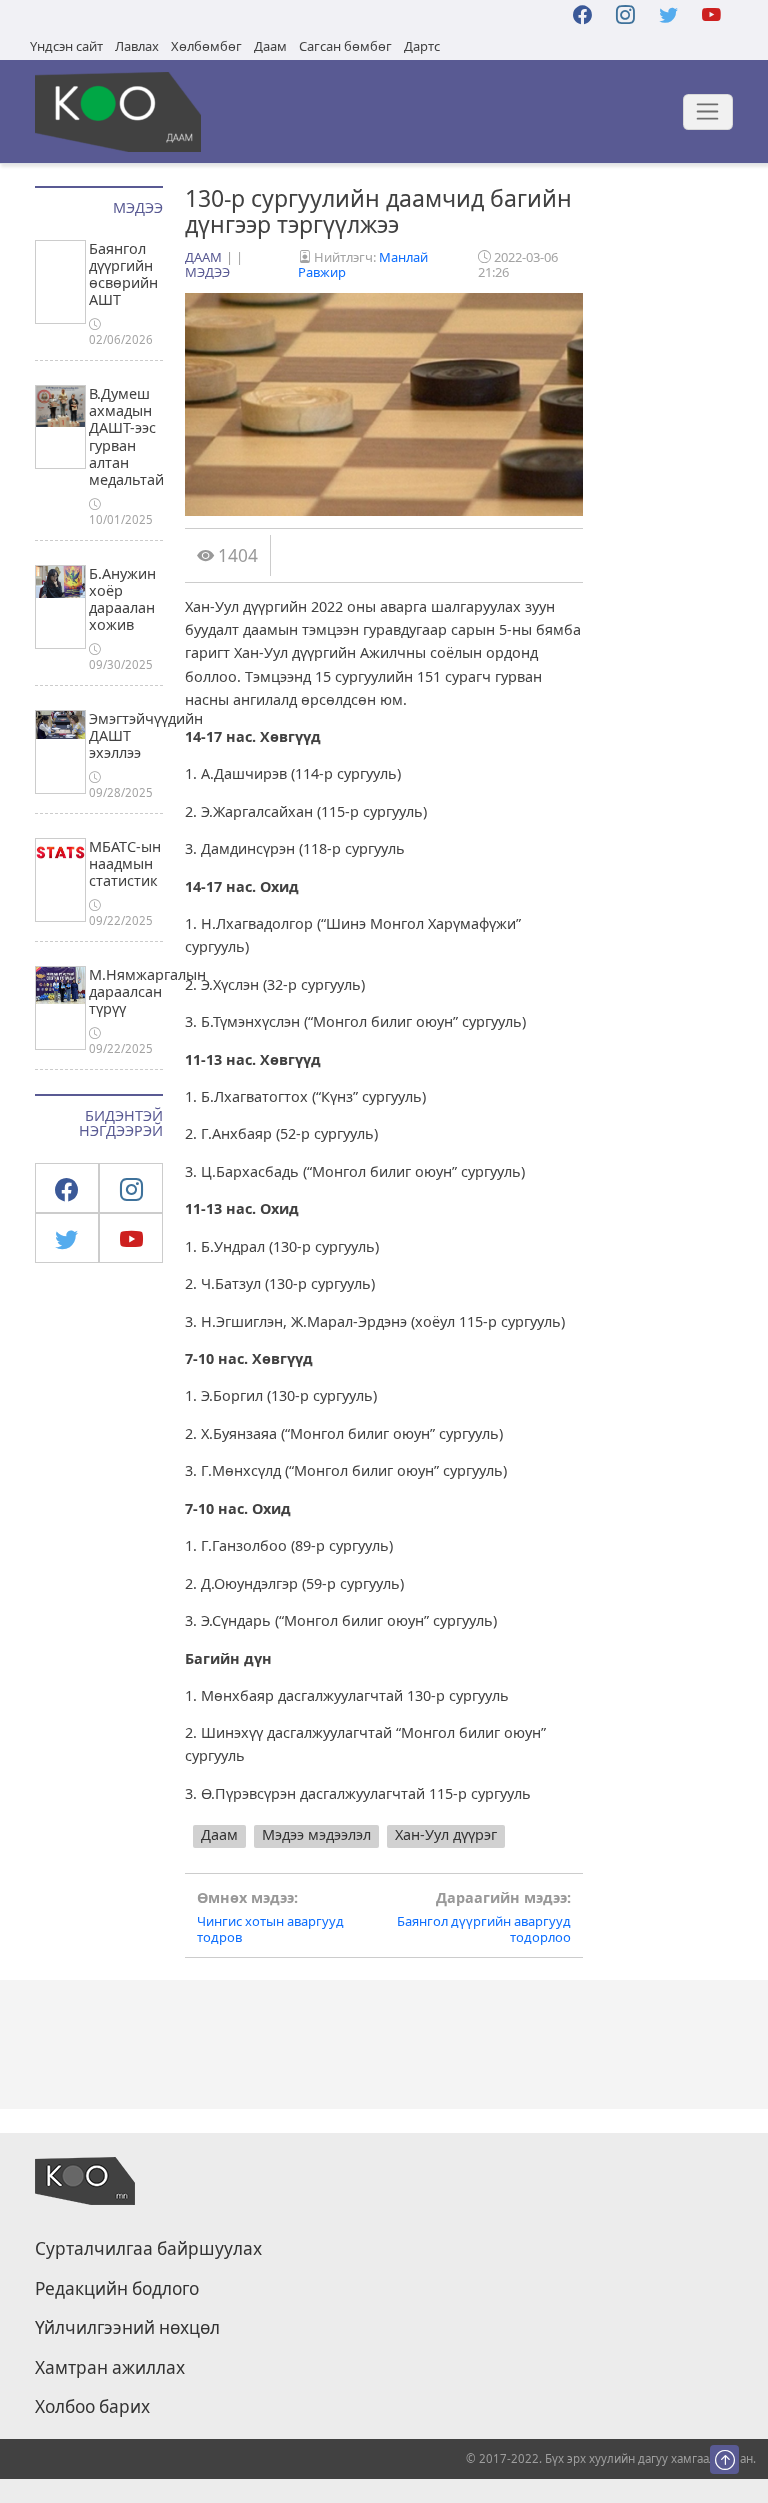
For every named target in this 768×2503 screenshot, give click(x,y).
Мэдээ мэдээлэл (316, 1834)
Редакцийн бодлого (117, 2289)
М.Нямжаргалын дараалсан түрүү (147, 992)
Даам (270, 46)
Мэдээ (207, 272)
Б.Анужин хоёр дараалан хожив (122, 599)
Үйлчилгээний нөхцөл (127, 2328)
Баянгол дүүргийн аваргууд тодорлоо (484, 1917)
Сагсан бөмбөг (345, 46)
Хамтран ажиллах (110, 2368)
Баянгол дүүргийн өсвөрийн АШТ (123, 274)
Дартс (422, 46)
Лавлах (137, 46)
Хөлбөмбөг (206, 46)
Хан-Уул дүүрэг (446, 1834)
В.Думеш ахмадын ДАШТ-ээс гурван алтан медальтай (126, 436)
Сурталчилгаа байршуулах (148, 2249)
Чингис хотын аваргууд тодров (270, 1917)
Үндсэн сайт (66, 46)
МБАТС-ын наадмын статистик (125, 864)
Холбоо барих (92, 2407)
